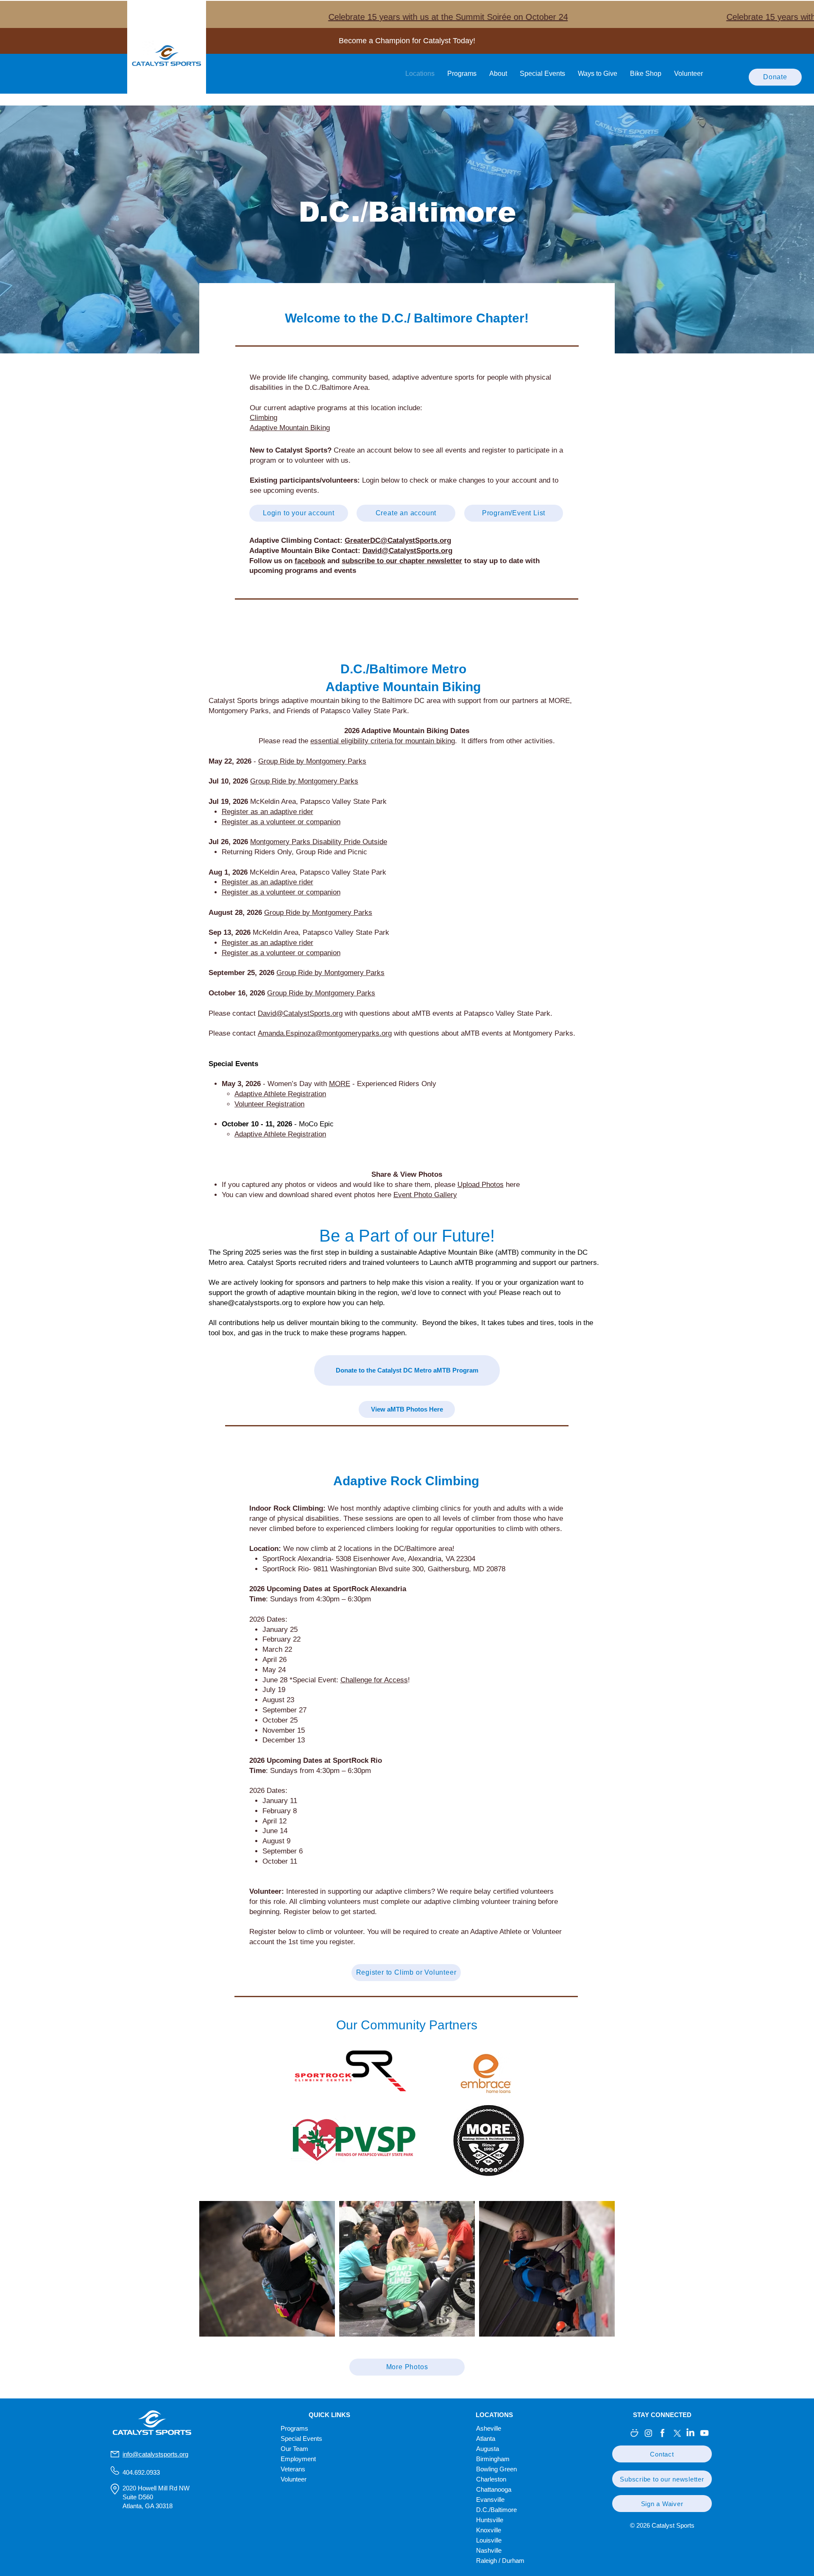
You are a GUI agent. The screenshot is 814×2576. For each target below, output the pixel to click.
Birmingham (493, 2459)
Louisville (489, 2540)
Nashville (489, 2550)
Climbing (263, 418)
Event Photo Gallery (425, 1195)
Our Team (294, 2449)
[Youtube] (704, 2433)
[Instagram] (648, 2433)
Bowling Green (496, 2469)
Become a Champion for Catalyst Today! (407, 41)
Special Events (301, 2438)
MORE (340, 1084)
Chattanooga (494, 2489)
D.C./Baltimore (496, 2510)
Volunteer (294, 2479)
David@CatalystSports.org (300, 1013)
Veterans (293, 2469)
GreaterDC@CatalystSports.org (398, 540)
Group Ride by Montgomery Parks (312, 761)
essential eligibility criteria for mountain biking (383, 741)
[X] (676, 2433)
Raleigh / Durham (500, 2561)
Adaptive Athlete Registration (280, 1094)
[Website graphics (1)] (662, 2433)
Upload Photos (481, 1185)
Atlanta (486, 2438)
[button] (662, 2454)
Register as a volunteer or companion (281, 892)
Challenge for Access (374, 1680)
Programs (294, 2428)
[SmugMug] (634, 2433)
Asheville (489, 2428)
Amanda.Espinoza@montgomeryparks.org (325, 1033)
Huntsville (490, 2520)
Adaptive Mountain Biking (290, 428)
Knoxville (489, 2530)
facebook (310, 561)
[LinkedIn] (690, 2433)
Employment (298, 2459)
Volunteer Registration (269, 1104)
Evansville (490, 2500)
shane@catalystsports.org (250, 1303)
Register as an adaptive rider (268, 812)
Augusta (488, 2449)
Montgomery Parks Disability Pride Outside (319, 842)
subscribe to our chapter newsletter (402, 561)
